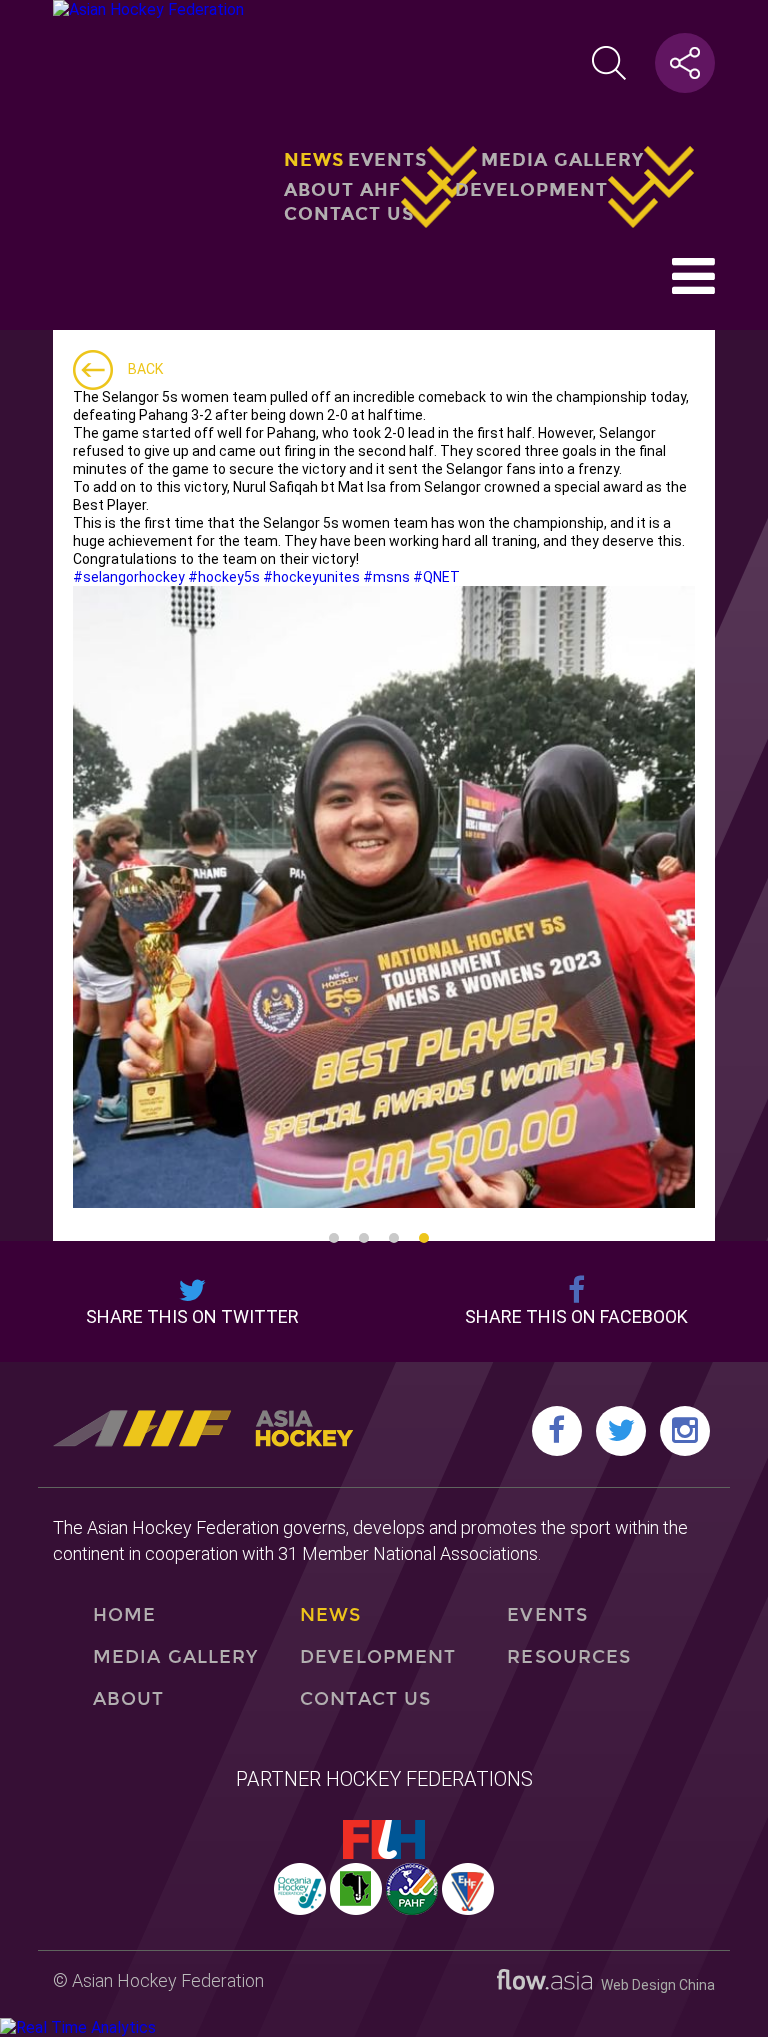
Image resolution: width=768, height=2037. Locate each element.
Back (145, 369)
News (314, 160)
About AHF (342, 189)
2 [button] (364, 1238)
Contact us (349, 214)
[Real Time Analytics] (78, 2027)
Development (531, 189)
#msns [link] (386, 577)
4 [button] (424, 1238)
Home (124, 1615)
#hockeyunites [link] (311, 577)
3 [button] (394, 1238)
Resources (569, 1657)
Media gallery (562, 160)
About (128, 1699)
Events (387, 160)
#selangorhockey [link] (129, 577)
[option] (384, 897)
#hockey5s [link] (224, 577)
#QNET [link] (436, 577)
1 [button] (334, 1238)
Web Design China (653, 1985)
